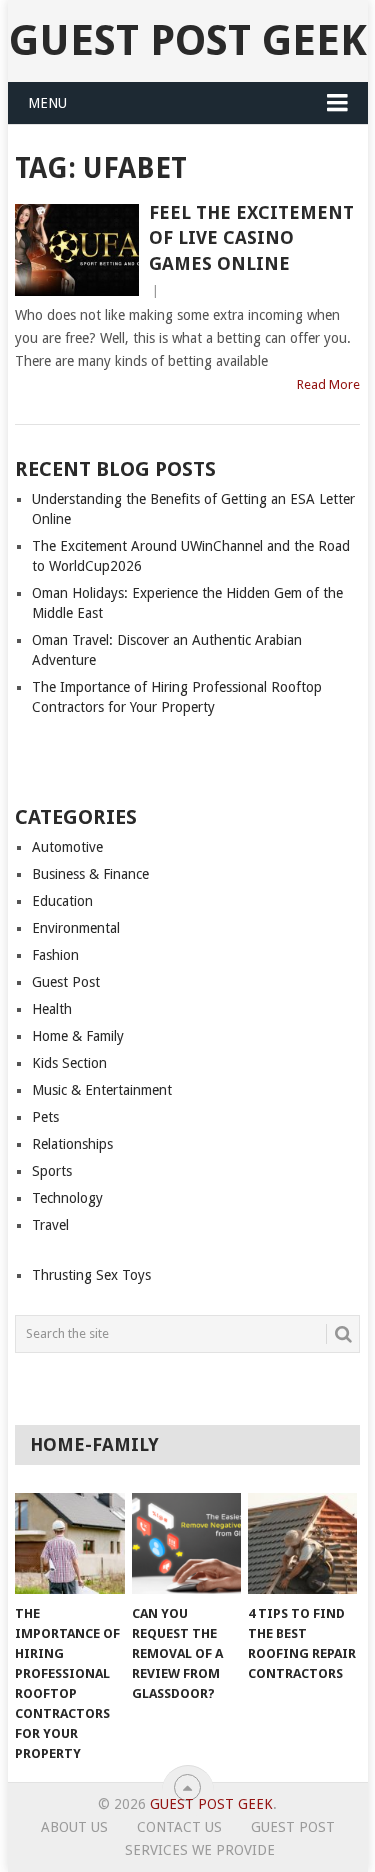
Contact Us (179, 1827)
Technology (67, 1198)
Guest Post (66, 982)
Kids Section (69, 1063)
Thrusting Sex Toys (91, 1275)
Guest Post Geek (188, 40)
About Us (74, 1827)
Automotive (67, 847)
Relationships (72, 1144)
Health (52, 1009)
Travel (50, 1225)
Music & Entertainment (102, 1090)
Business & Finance (90, 874)
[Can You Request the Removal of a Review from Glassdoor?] (186, 1544)
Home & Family (78, 1036)
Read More (328, 384)
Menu (47, 103)
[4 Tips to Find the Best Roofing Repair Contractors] (302, 1544)
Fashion (55, 955)
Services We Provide (200, 1850)
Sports (52, 1171)
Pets (45, 1117)
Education (62, 901)
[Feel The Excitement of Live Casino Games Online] (77, 250)
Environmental (76, 928)
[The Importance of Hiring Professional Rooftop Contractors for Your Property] (69, 1544)
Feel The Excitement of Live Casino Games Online (251, 237)
